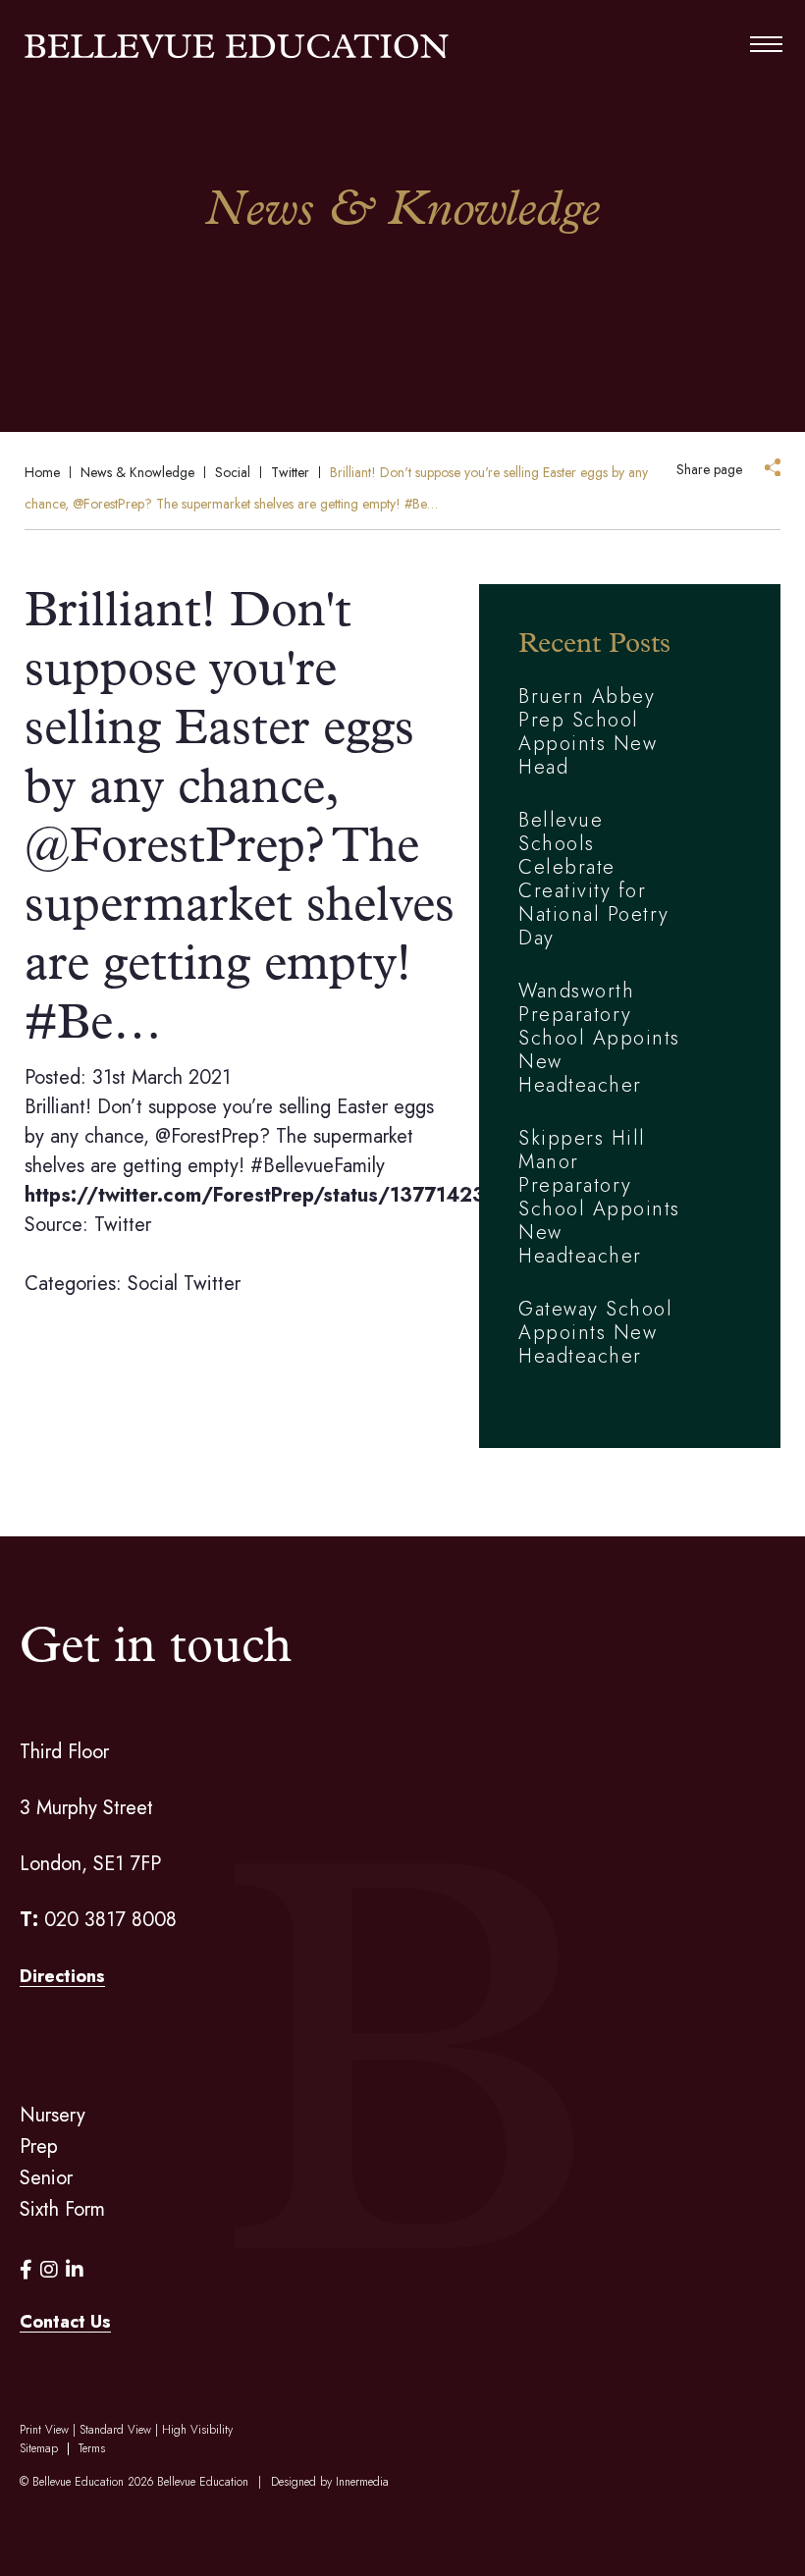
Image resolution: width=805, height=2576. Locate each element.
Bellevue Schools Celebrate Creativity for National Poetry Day (594, 879)
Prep (39, 2147)
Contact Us (65, 2322)
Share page (709, 469)
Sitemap (39, 2448)
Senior (46, 2178)
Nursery (53, 2115)
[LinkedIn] (75, 2270)
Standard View (115, 2430)
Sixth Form (62, 2209)
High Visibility (197, 2430)
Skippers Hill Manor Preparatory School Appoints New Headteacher (599, 1197)
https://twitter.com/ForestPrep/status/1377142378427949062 (325, 1195)
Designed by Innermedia (330, 2482)
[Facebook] (26, 2270)
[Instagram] (49, 2270)
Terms (92, 2448)
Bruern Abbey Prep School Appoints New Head (588, 732)
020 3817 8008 (110, 1920)
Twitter (212, 1284)
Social (153, 1284)
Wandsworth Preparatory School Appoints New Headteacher (599, 1038)
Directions (62, 1976)
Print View (44, 2430)
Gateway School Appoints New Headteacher (595, 1333)
